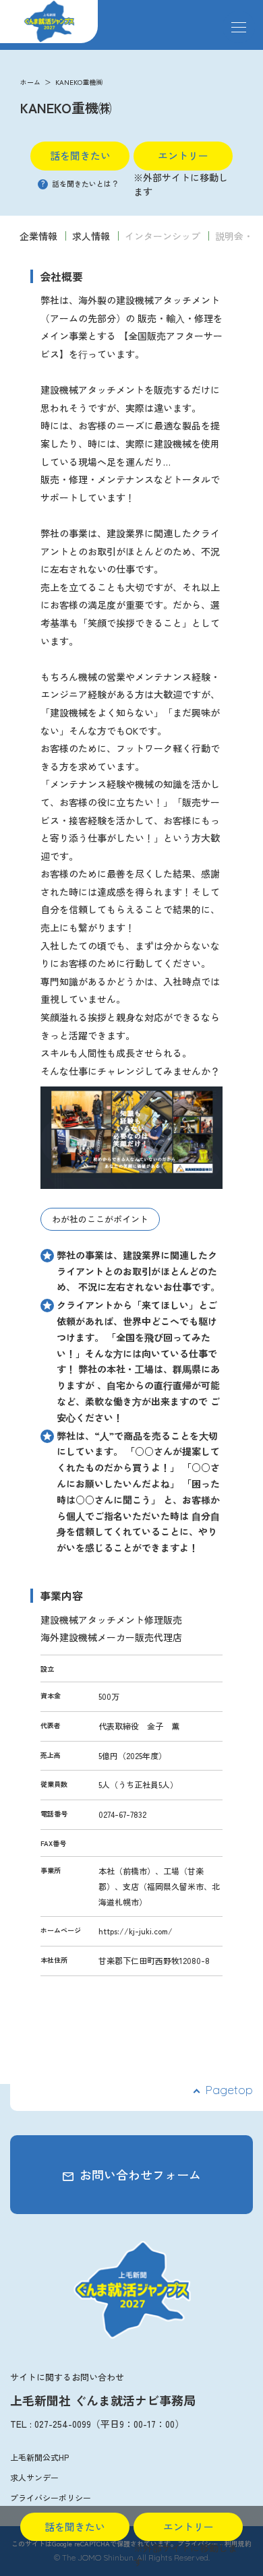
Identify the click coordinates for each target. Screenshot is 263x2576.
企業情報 (38, 236)
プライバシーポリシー (51, 2497)
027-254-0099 (63, 2424)
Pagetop (229, 2090)
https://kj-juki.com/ (136, 1931)
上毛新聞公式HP (39, 2457)
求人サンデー (34, 2477)
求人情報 (91, 236)
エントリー (183, 155)
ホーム (30, 82)
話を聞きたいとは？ (80, 183)
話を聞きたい (80, 155)
